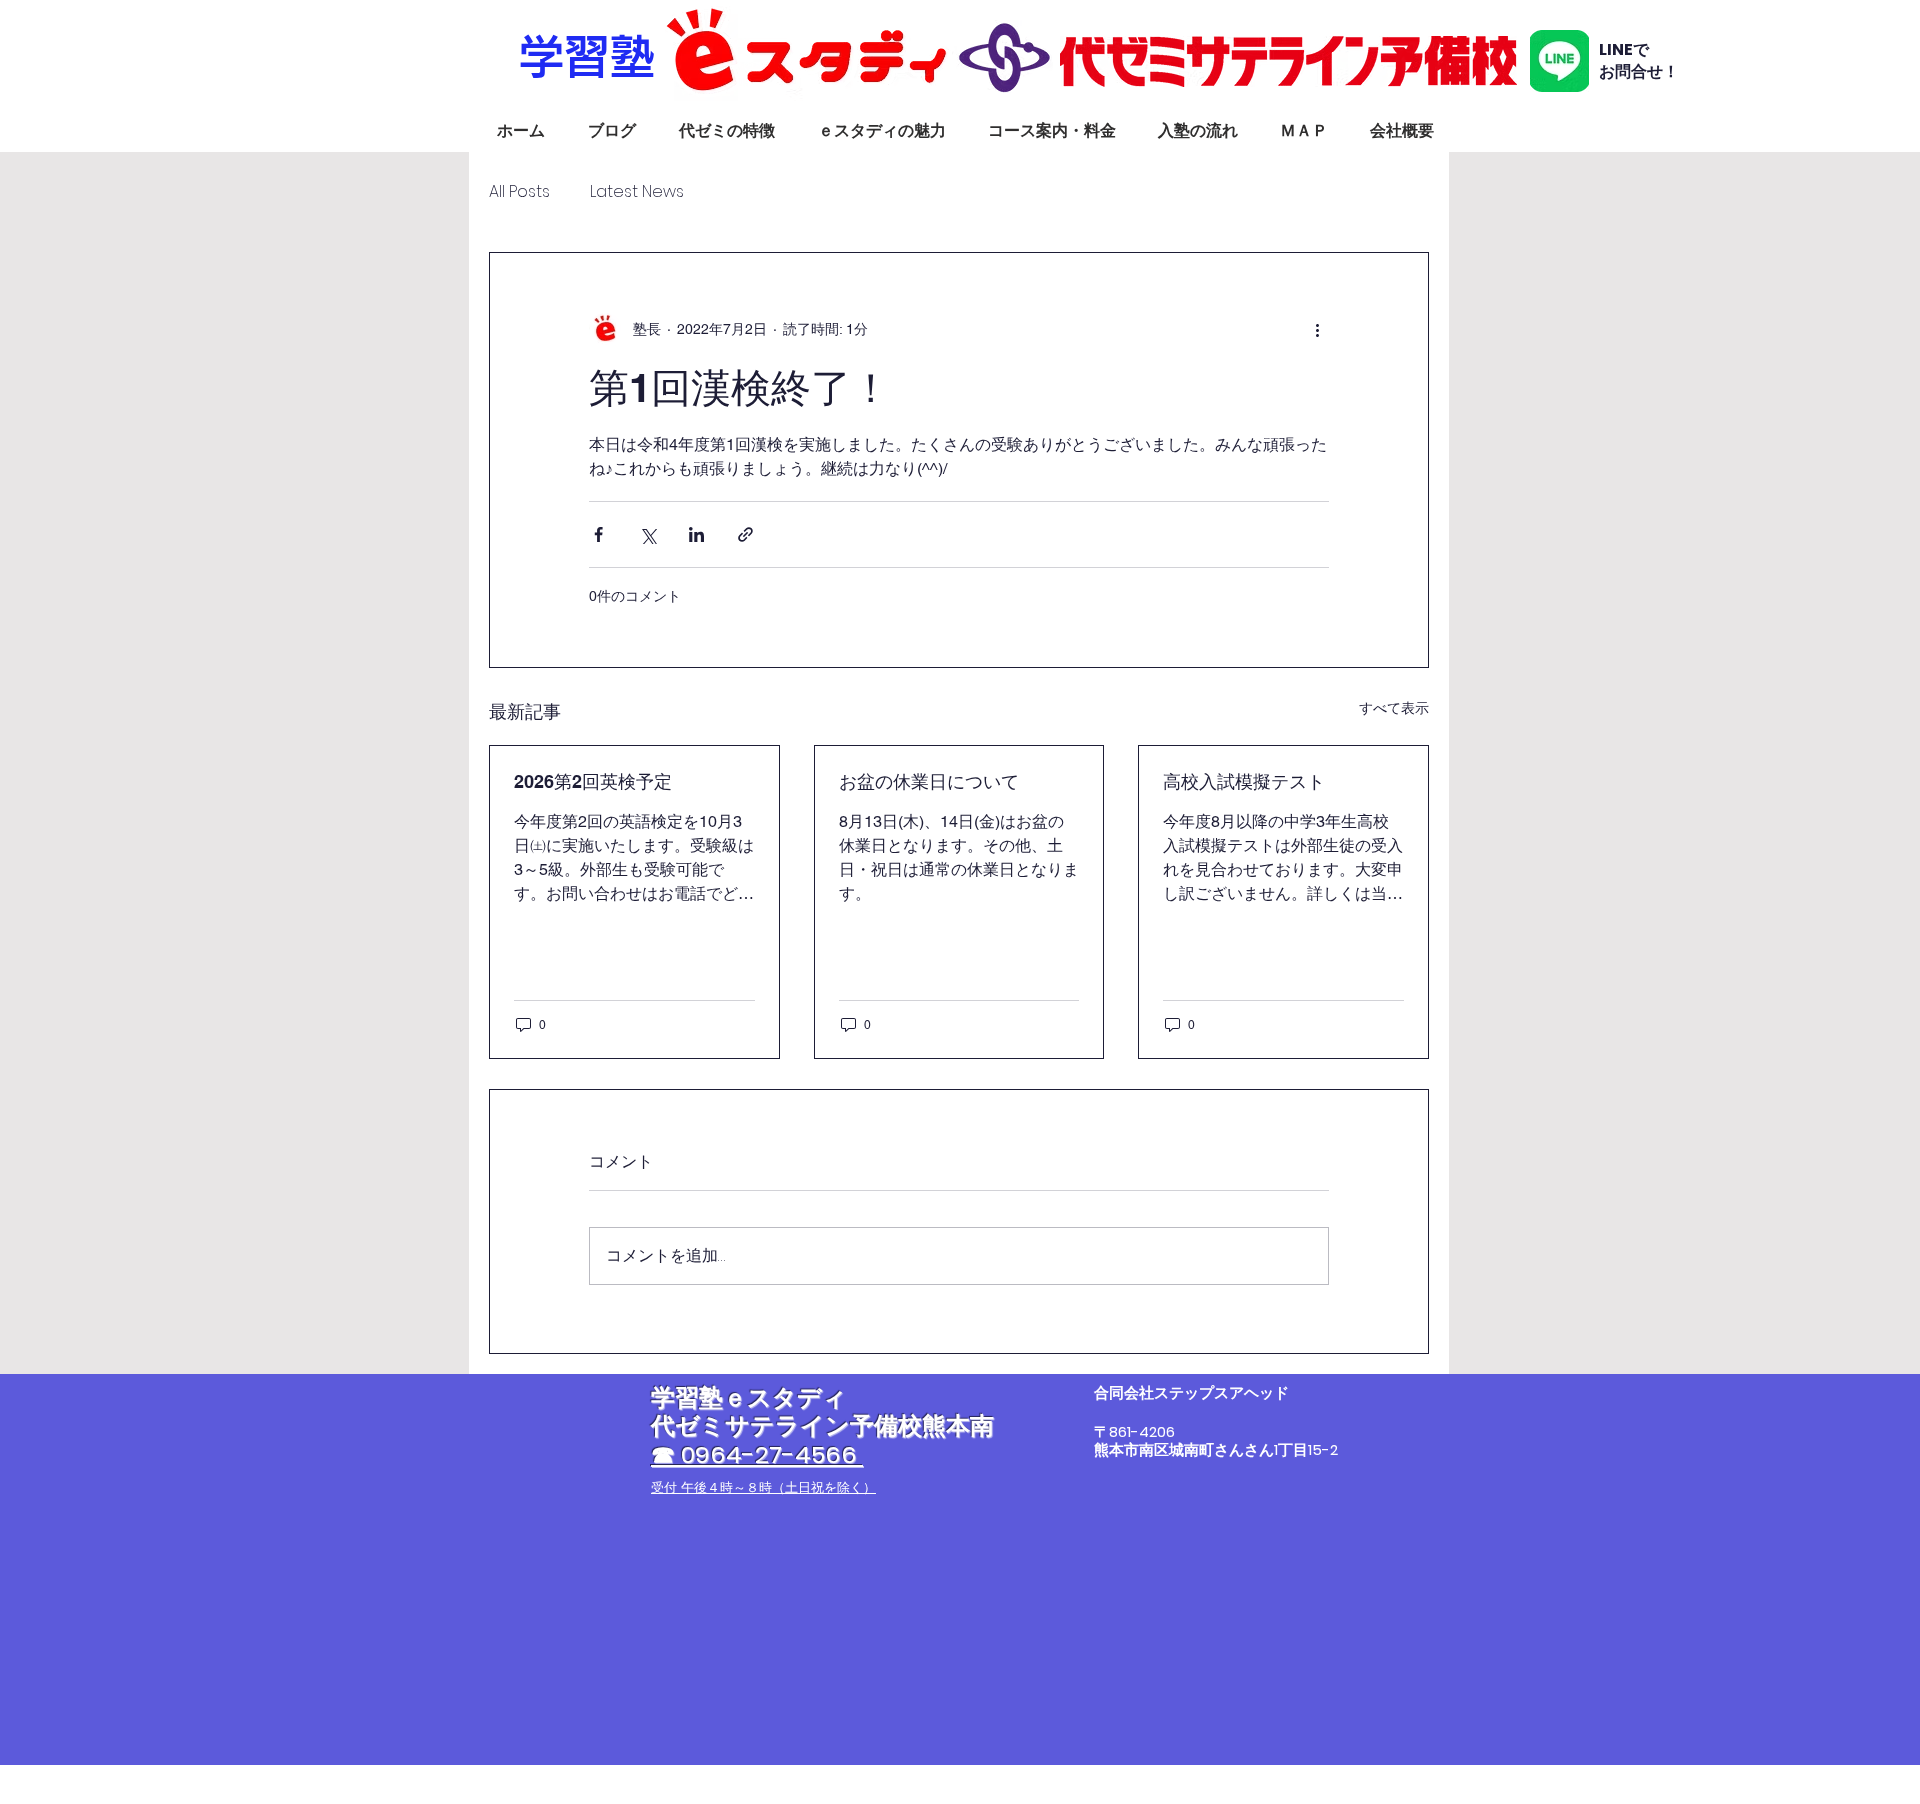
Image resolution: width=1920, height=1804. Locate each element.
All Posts (519, 192)
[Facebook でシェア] (598, 534)
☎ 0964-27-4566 (757, 1454)
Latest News (637, 192)
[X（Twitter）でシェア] (647, 534)
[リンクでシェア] (745, 534)
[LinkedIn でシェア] (696, 534)
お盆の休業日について (929, 781)
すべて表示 (1394, 708)
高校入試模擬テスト (1244, 781)
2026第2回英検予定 (593, 781)
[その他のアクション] (1317, 329)
